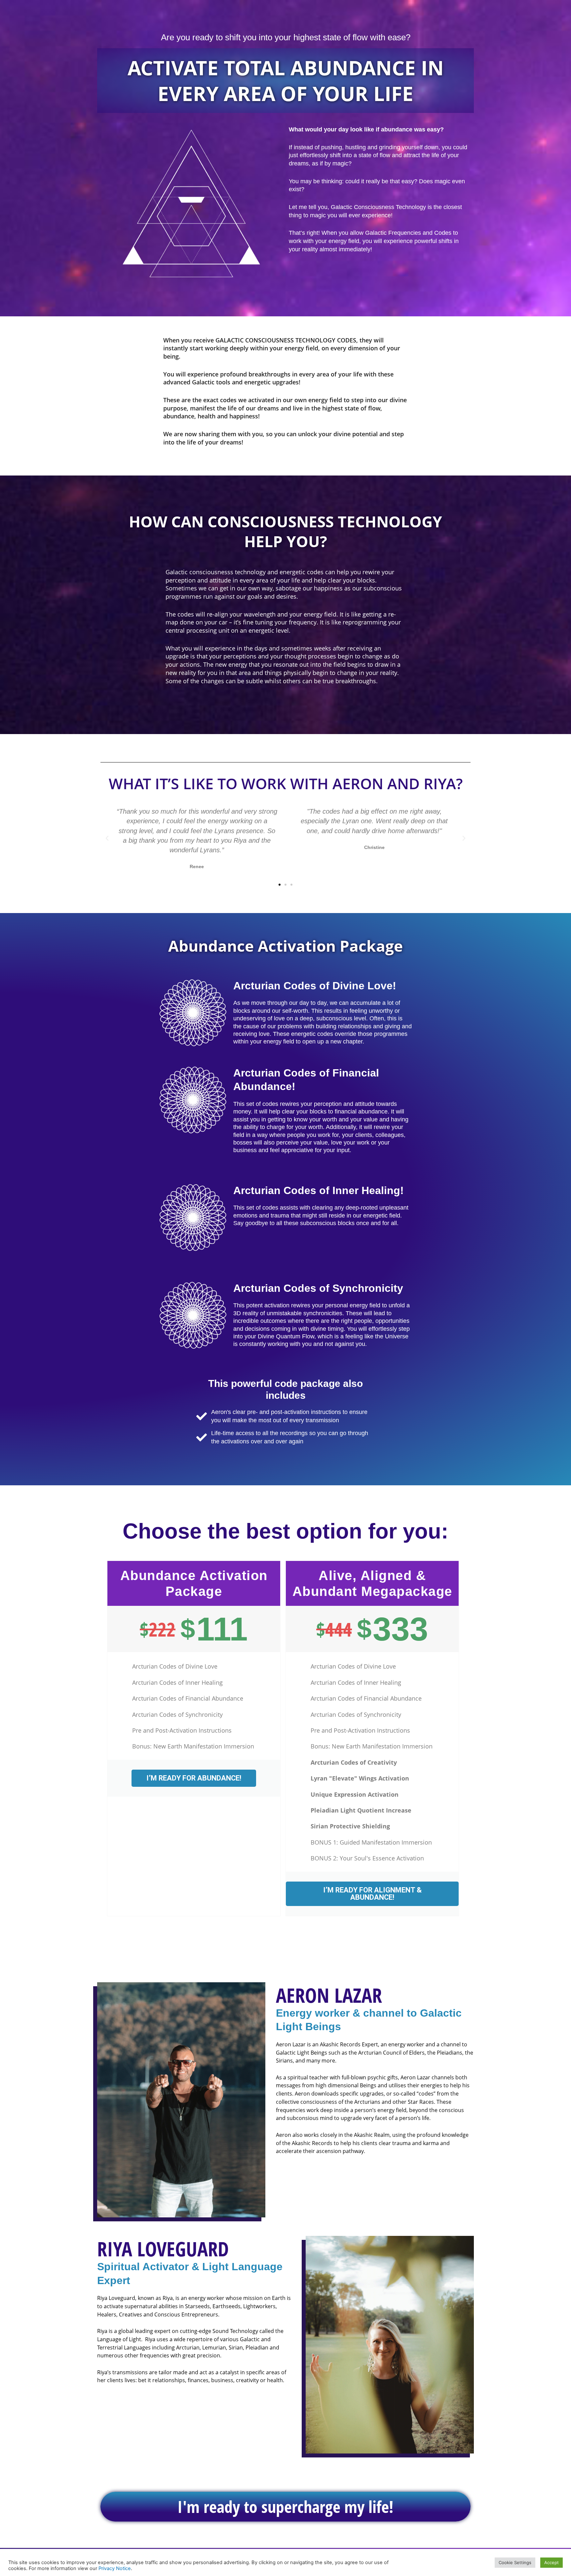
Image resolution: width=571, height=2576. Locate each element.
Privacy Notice (115, 2568)
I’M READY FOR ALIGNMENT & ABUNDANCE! (372, 1894)
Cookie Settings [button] (515, 2562)
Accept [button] (552, 2562)
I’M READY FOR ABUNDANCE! (194, 1778)
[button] (107, 838)
